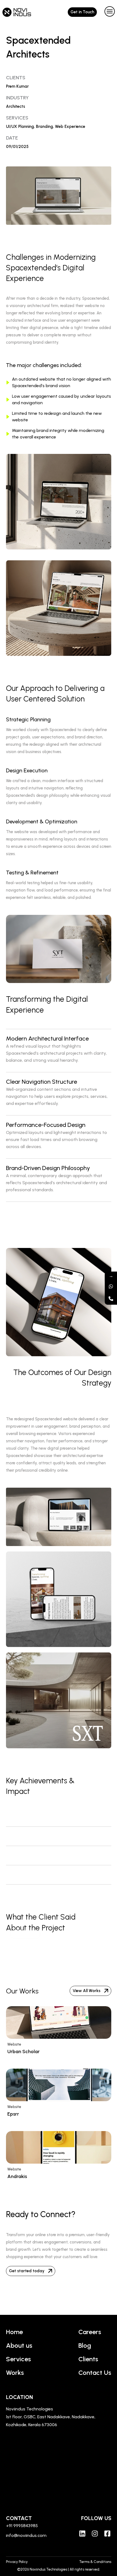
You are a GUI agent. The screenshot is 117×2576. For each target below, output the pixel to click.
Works (15, 2373)
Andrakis (17, 2176)
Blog (85, 2345)
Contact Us (95, 2373)
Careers (90, 2332)
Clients (88, 2359)
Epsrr (13, 2114)
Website (14, 2044)
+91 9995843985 (22, 2526)
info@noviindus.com (26, 2535)
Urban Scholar (24, 2052)
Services (19, 2359)
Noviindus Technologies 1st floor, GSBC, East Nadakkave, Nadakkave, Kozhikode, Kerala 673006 (51, 2417)
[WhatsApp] (111, 1286)
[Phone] (111, 1299)
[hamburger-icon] (108, 12)
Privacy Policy (17, 2562)
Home (14, 2332)
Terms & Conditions (95, 2562)
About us (19, 2345)
